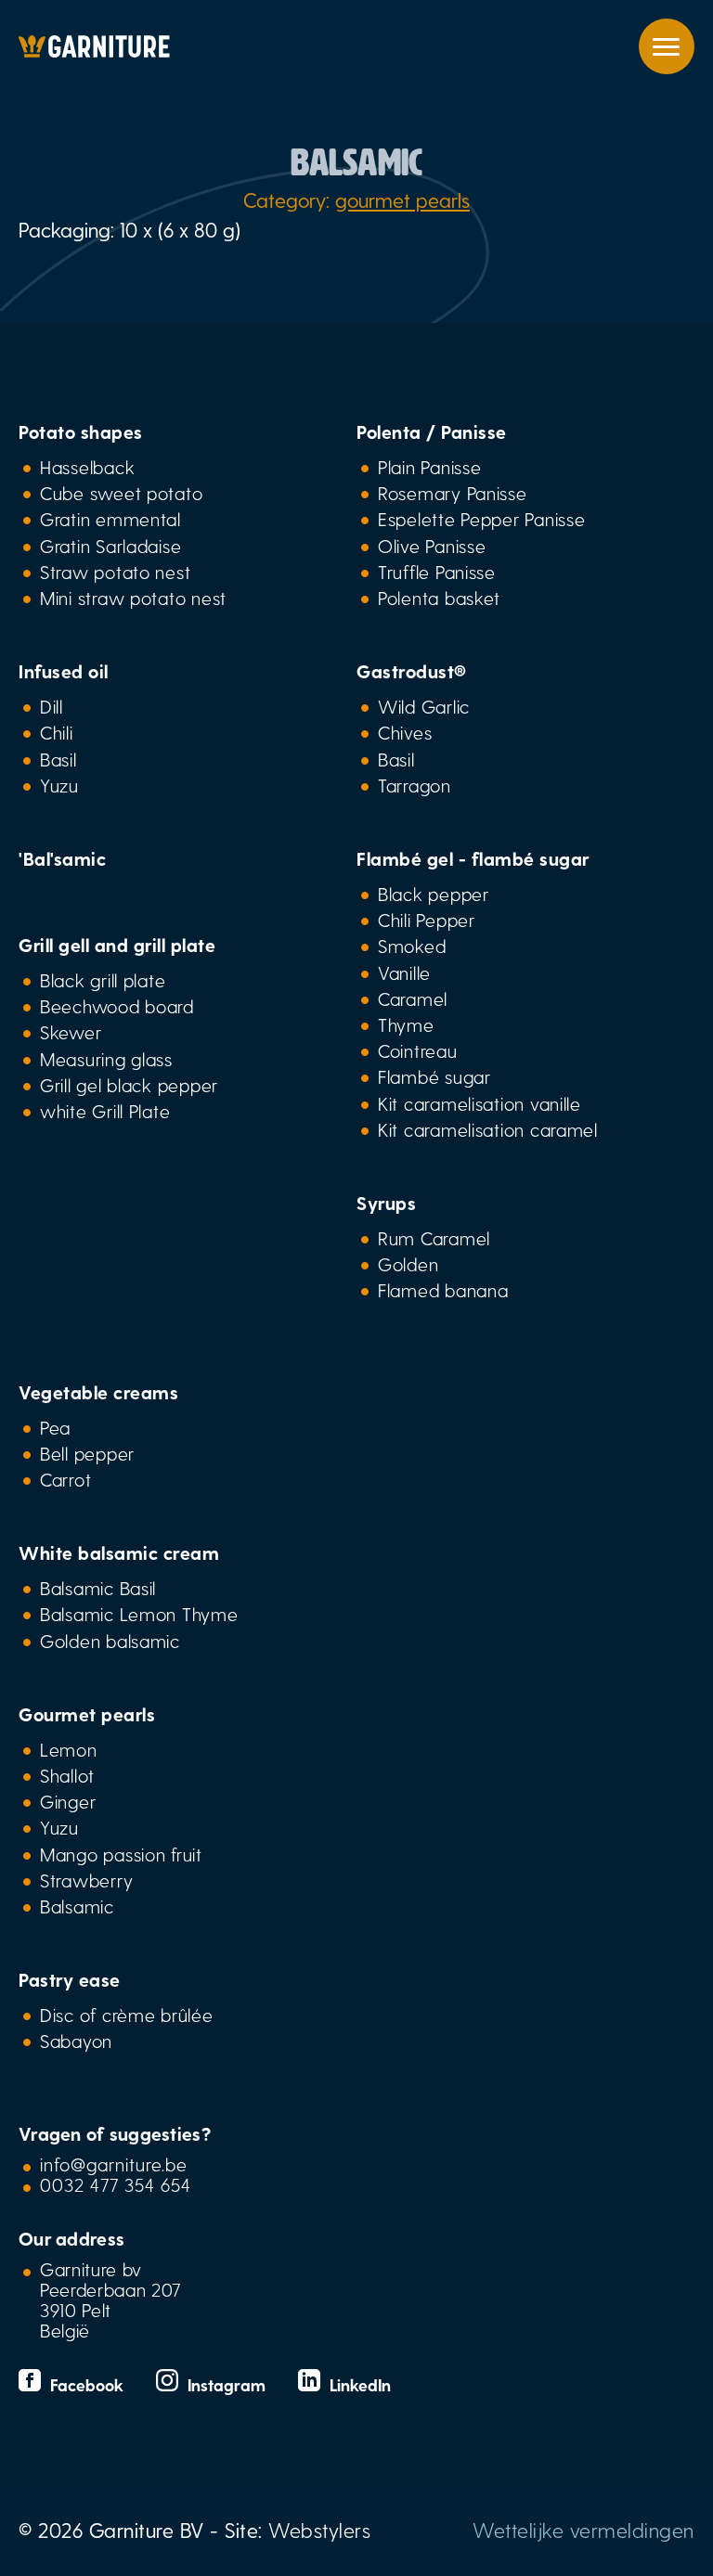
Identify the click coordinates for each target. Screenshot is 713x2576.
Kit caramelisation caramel (488, 1129)
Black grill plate (103, 980)
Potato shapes (81, 431)
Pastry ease (70, 1979)
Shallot (67, 1775)
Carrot (65, 1479)
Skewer (71, 1032)
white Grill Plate (105, 1111)
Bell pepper (87, 1453)
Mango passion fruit (121, 1854)
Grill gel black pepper (129, 1085)
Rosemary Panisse (453, 493)
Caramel (413, 998)
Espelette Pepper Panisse (481, 519)
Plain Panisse (429, 467)
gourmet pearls (402, 200)
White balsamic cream (119, 1552)
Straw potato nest (115, 572)
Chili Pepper (427, 920)
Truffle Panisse (437, 572)
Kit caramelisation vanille (480, 1103)
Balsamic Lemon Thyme (139, 1614)
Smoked (412, 946)
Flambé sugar (434, 1076)
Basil (58, 759)
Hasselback (87, 467)
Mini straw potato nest (133, 598)
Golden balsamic (110, 1641)
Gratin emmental (110, 519)
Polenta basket (439, 598)
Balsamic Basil (98, 1588)
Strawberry (86, 1880)
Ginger (68, 1801)
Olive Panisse (432, 546)
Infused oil (64, 671)
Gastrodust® (412, 671)
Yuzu (59, 785)
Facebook (84, 2384)
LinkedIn (356, 2384)
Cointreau (418, 1050)
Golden (408, 1264)
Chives (405, 732)
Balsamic (77, 1906)
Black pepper (434, 894)
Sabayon (76, 2041)
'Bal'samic (62, 858)
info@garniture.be (114, 2164)
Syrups (386, 1203)
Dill (52, 706)
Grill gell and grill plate (117, 945)
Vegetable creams (98, 1392)
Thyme (406, 1024)
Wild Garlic (424, 706)
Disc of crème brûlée (127, 2015)
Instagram (224, 2384)
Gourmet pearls (87, 1714)
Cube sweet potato (121, 493)
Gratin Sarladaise (110, 546)
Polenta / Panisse (432, 431)
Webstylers (319, 2530)
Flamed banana (443, 1290)
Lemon (69, 1749)
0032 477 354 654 (116, 2184)
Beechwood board (117, 1006)
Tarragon (415, 785)
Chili (57, 732)
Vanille (404, 972)
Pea (55, 1427)
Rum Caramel (434, 1238)
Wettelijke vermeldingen (583, 2530)
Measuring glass (106, 1059)
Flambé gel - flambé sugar (473, 858)
